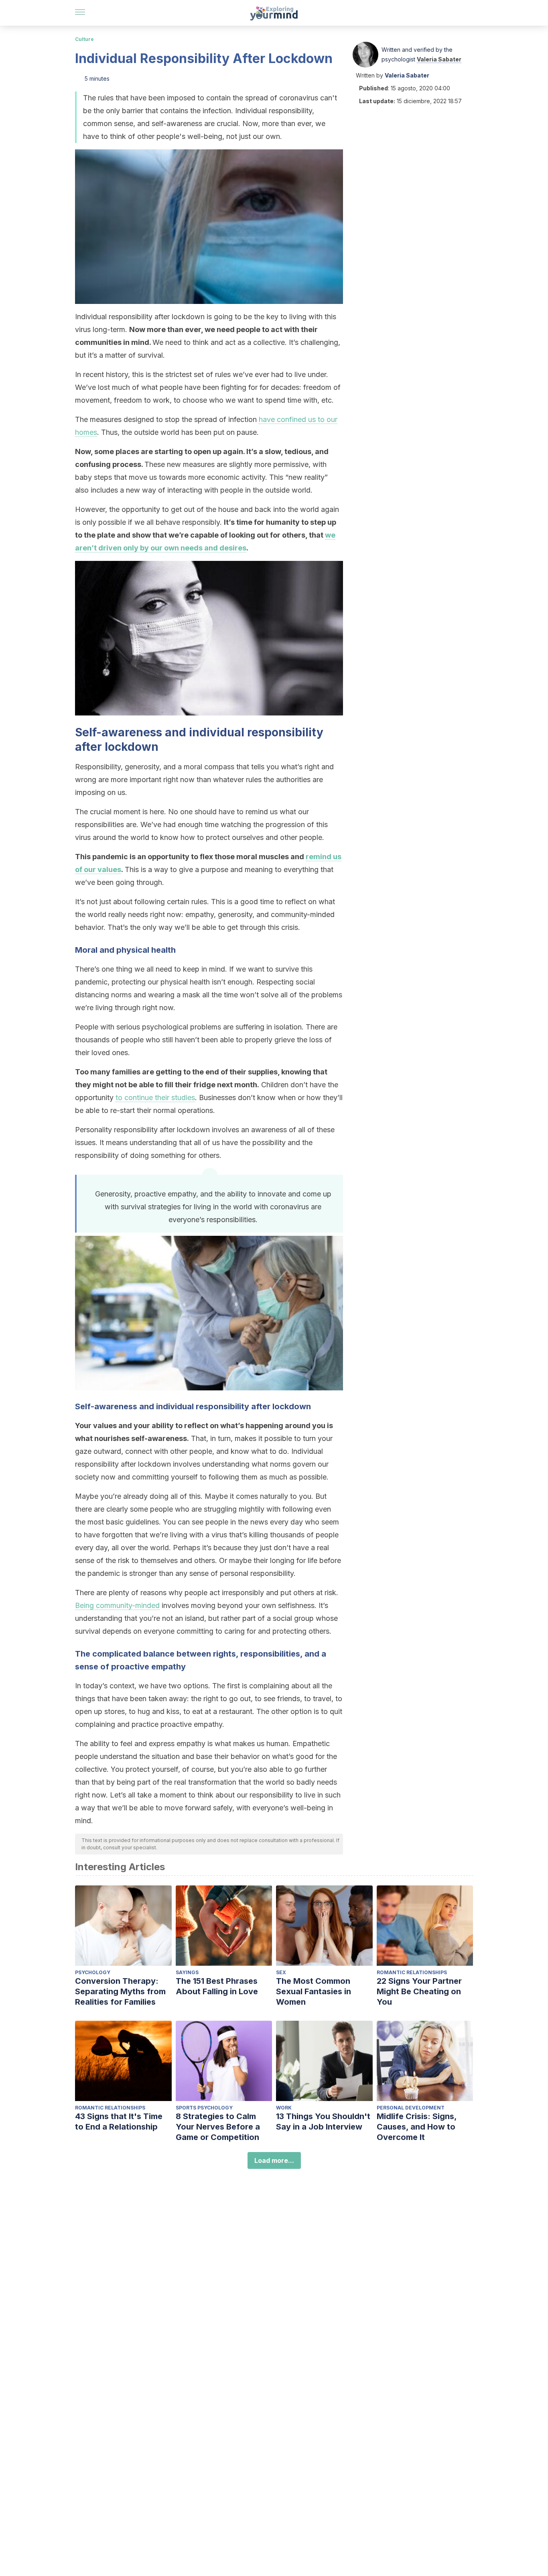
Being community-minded (117, 1605)
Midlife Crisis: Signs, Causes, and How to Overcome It (417, 2127)
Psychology (93, 1972)
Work (284, 2108)
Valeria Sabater (439, 59)
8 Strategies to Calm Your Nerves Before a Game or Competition (218, 2127)
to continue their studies (155, 1097)
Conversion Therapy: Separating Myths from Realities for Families (120, 1991)
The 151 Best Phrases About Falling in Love (217, 1986)
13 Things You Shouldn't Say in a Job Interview (323, 2122)
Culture (84, 39)
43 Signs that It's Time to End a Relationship (119, 2122)
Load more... (274, 2160)
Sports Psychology (204, 2108)
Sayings (187, 1972)
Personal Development (411, 2108)
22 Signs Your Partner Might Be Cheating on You (419, 1991)
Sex (281, 1972)
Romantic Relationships (412, 1972)
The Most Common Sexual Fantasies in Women (314, 1991)
